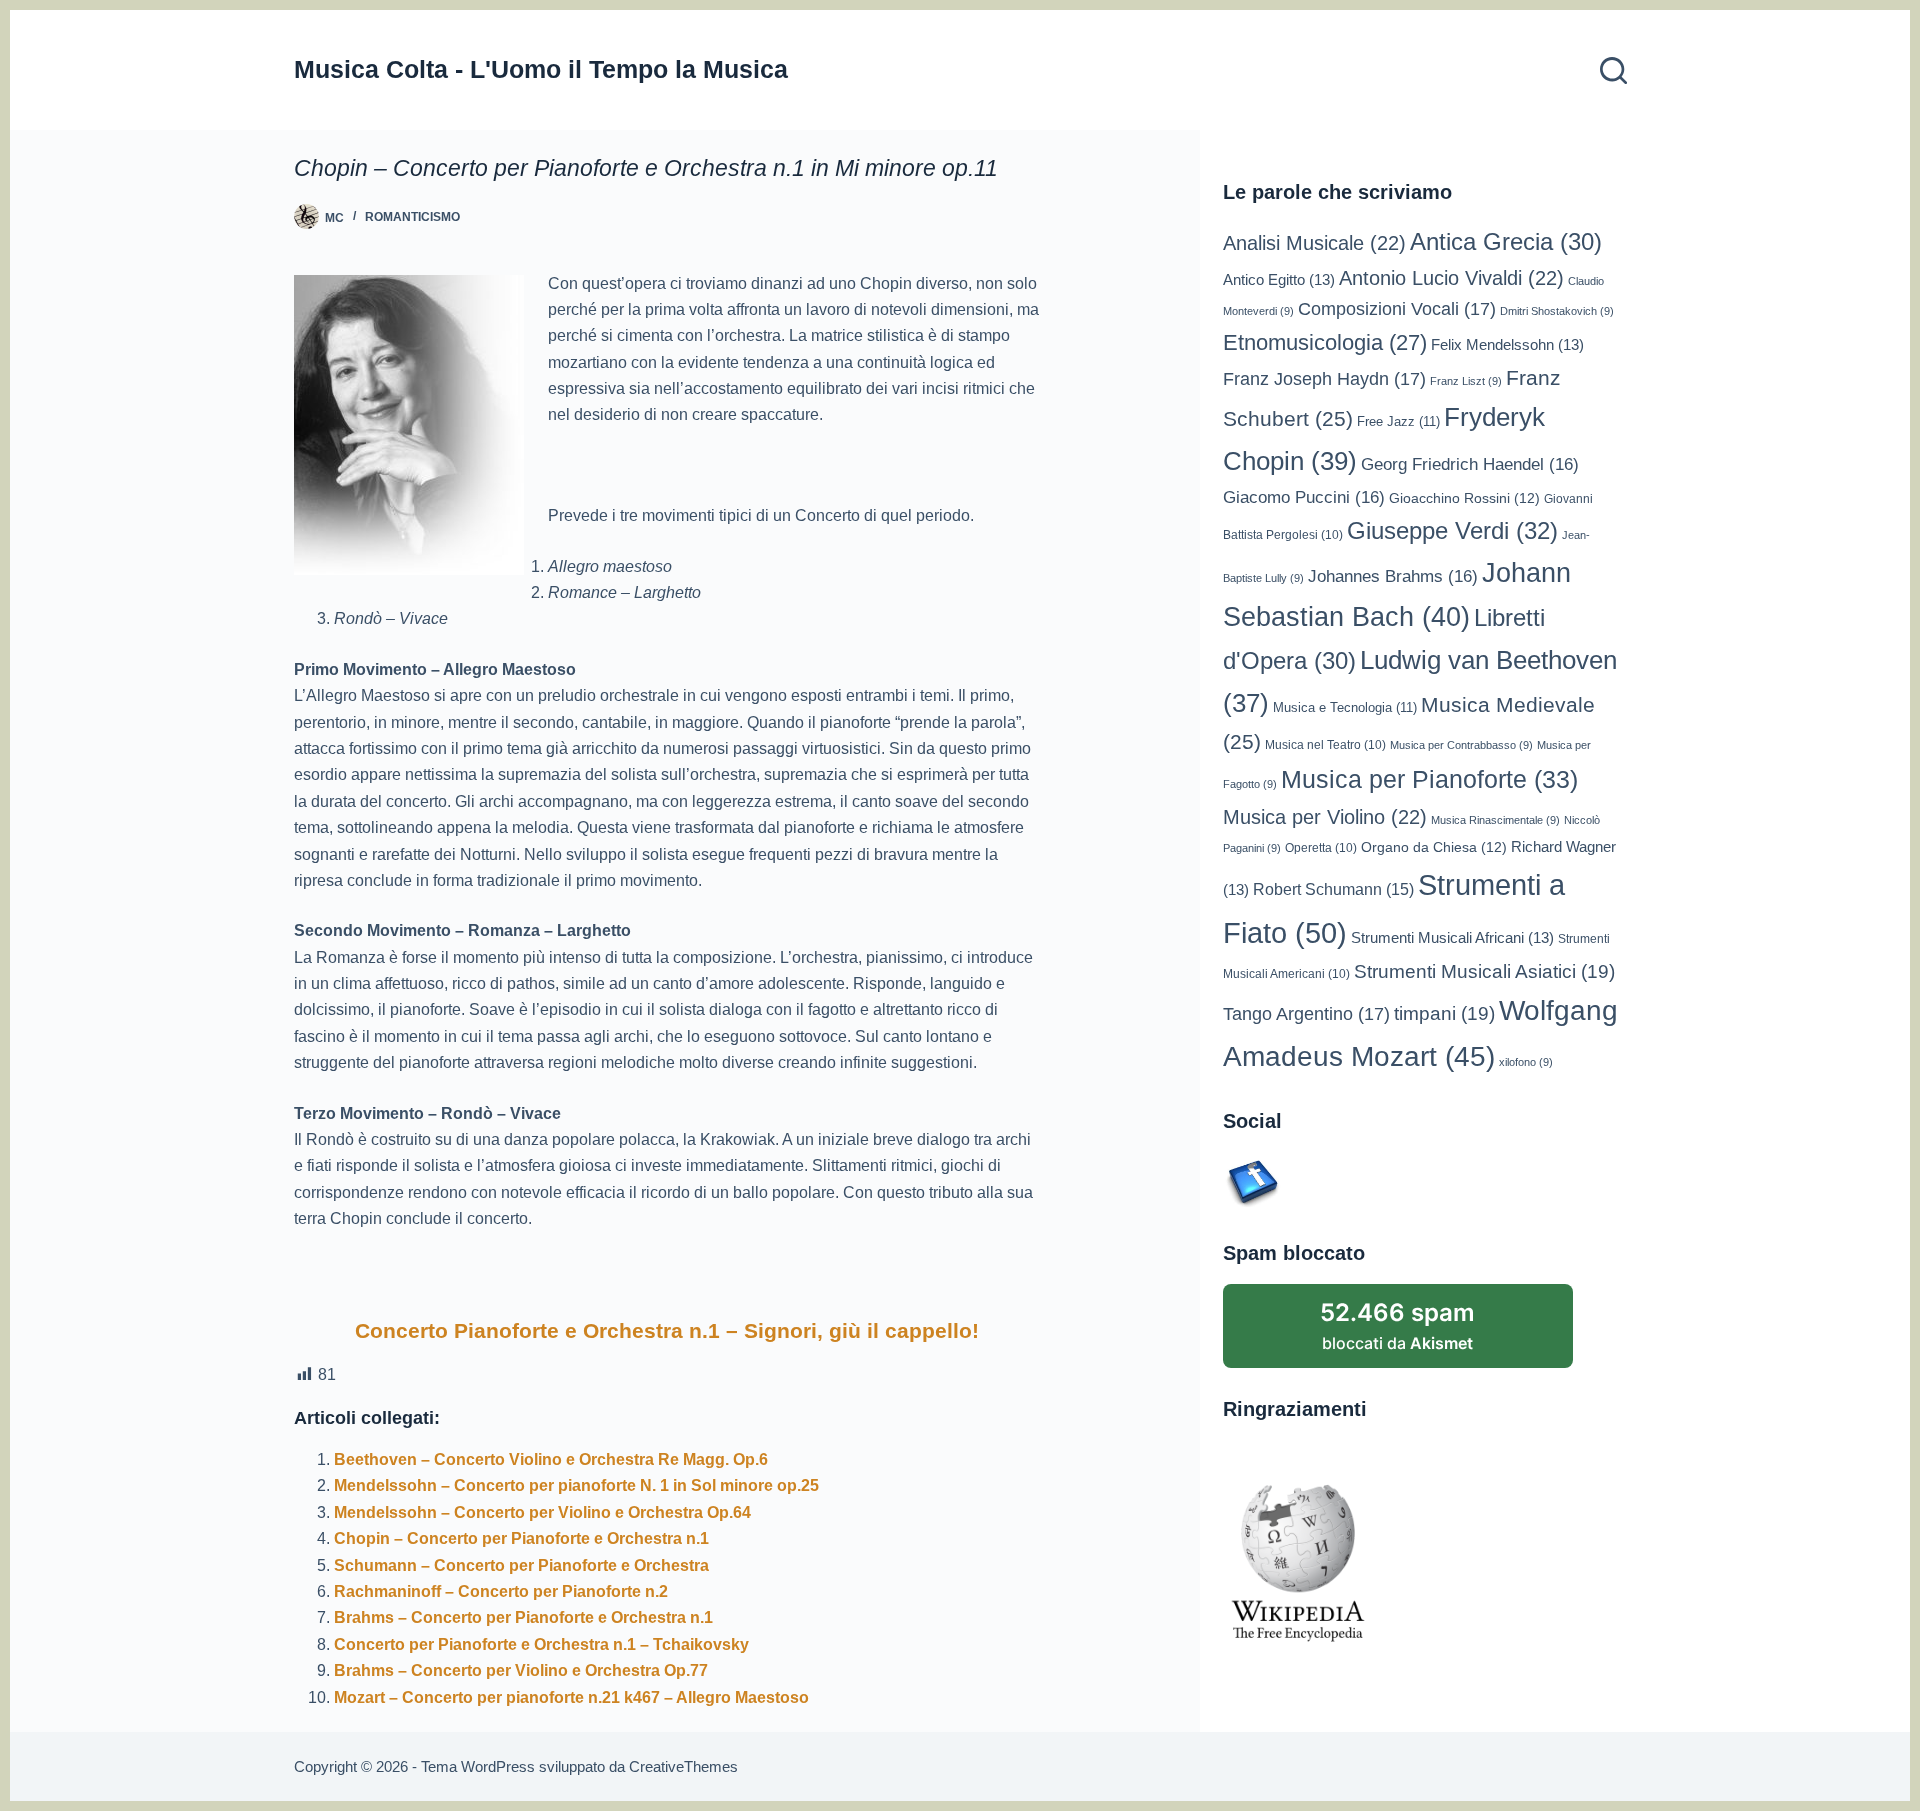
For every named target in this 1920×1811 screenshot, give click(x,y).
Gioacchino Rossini (1464, 498)
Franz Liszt (1466, 381)
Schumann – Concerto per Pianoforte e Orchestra (521, 1565)
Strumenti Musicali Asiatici (1484, 971)
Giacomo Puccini (1304, 497)
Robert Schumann (1333, 889)
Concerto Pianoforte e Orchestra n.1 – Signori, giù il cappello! (667, 1330)
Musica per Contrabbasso (1461, 745)
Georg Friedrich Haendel (1470, 464)
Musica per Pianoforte (1429, 779)
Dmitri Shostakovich (1557, 311)
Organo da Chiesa (1434, 847)
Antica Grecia (1506, 242)
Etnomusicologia (1325, 342)
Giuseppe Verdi (1452, 530)
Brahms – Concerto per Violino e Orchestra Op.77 (521, 1670)
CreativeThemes (683, 1766)
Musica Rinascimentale (1495, 820)
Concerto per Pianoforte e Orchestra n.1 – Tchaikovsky (541, 1644)
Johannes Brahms (1393, 576)
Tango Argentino (1306, 1014)
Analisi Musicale (1314, 243)
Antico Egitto (1279, 280)
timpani (1444, 1013)
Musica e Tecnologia (1345, 707)
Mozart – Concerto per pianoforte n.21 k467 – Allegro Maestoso (571, 1697)
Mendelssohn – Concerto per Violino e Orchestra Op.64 (542, 1512)
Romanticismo (412, 217)
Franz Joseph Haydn (1324, 379)
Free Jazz (1398, 421)
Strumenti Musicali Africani (1452, 938)
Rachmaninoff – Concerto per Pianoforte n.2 (501, 1591)
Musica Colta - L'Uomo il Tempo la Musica (541, 69)
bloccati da (1397, 1325)
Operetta (1321, 847)
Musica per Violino (1325, 817)
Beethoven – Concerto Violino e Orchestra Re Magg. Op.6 (551, 1459)
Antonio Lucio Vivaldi (1451, 278)
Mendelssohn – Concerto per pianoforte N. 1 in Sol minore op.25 (576, 1485)
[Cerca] (1613, 70)
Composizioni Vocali (1397, 309)
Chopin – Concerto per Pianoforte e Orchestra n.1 (521, 1538)
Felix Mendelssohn (1507, 345)
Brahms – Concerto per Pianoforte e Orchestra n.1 (523, 1617)
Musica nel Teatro (1325, 744)
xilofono (1526, 1062)
